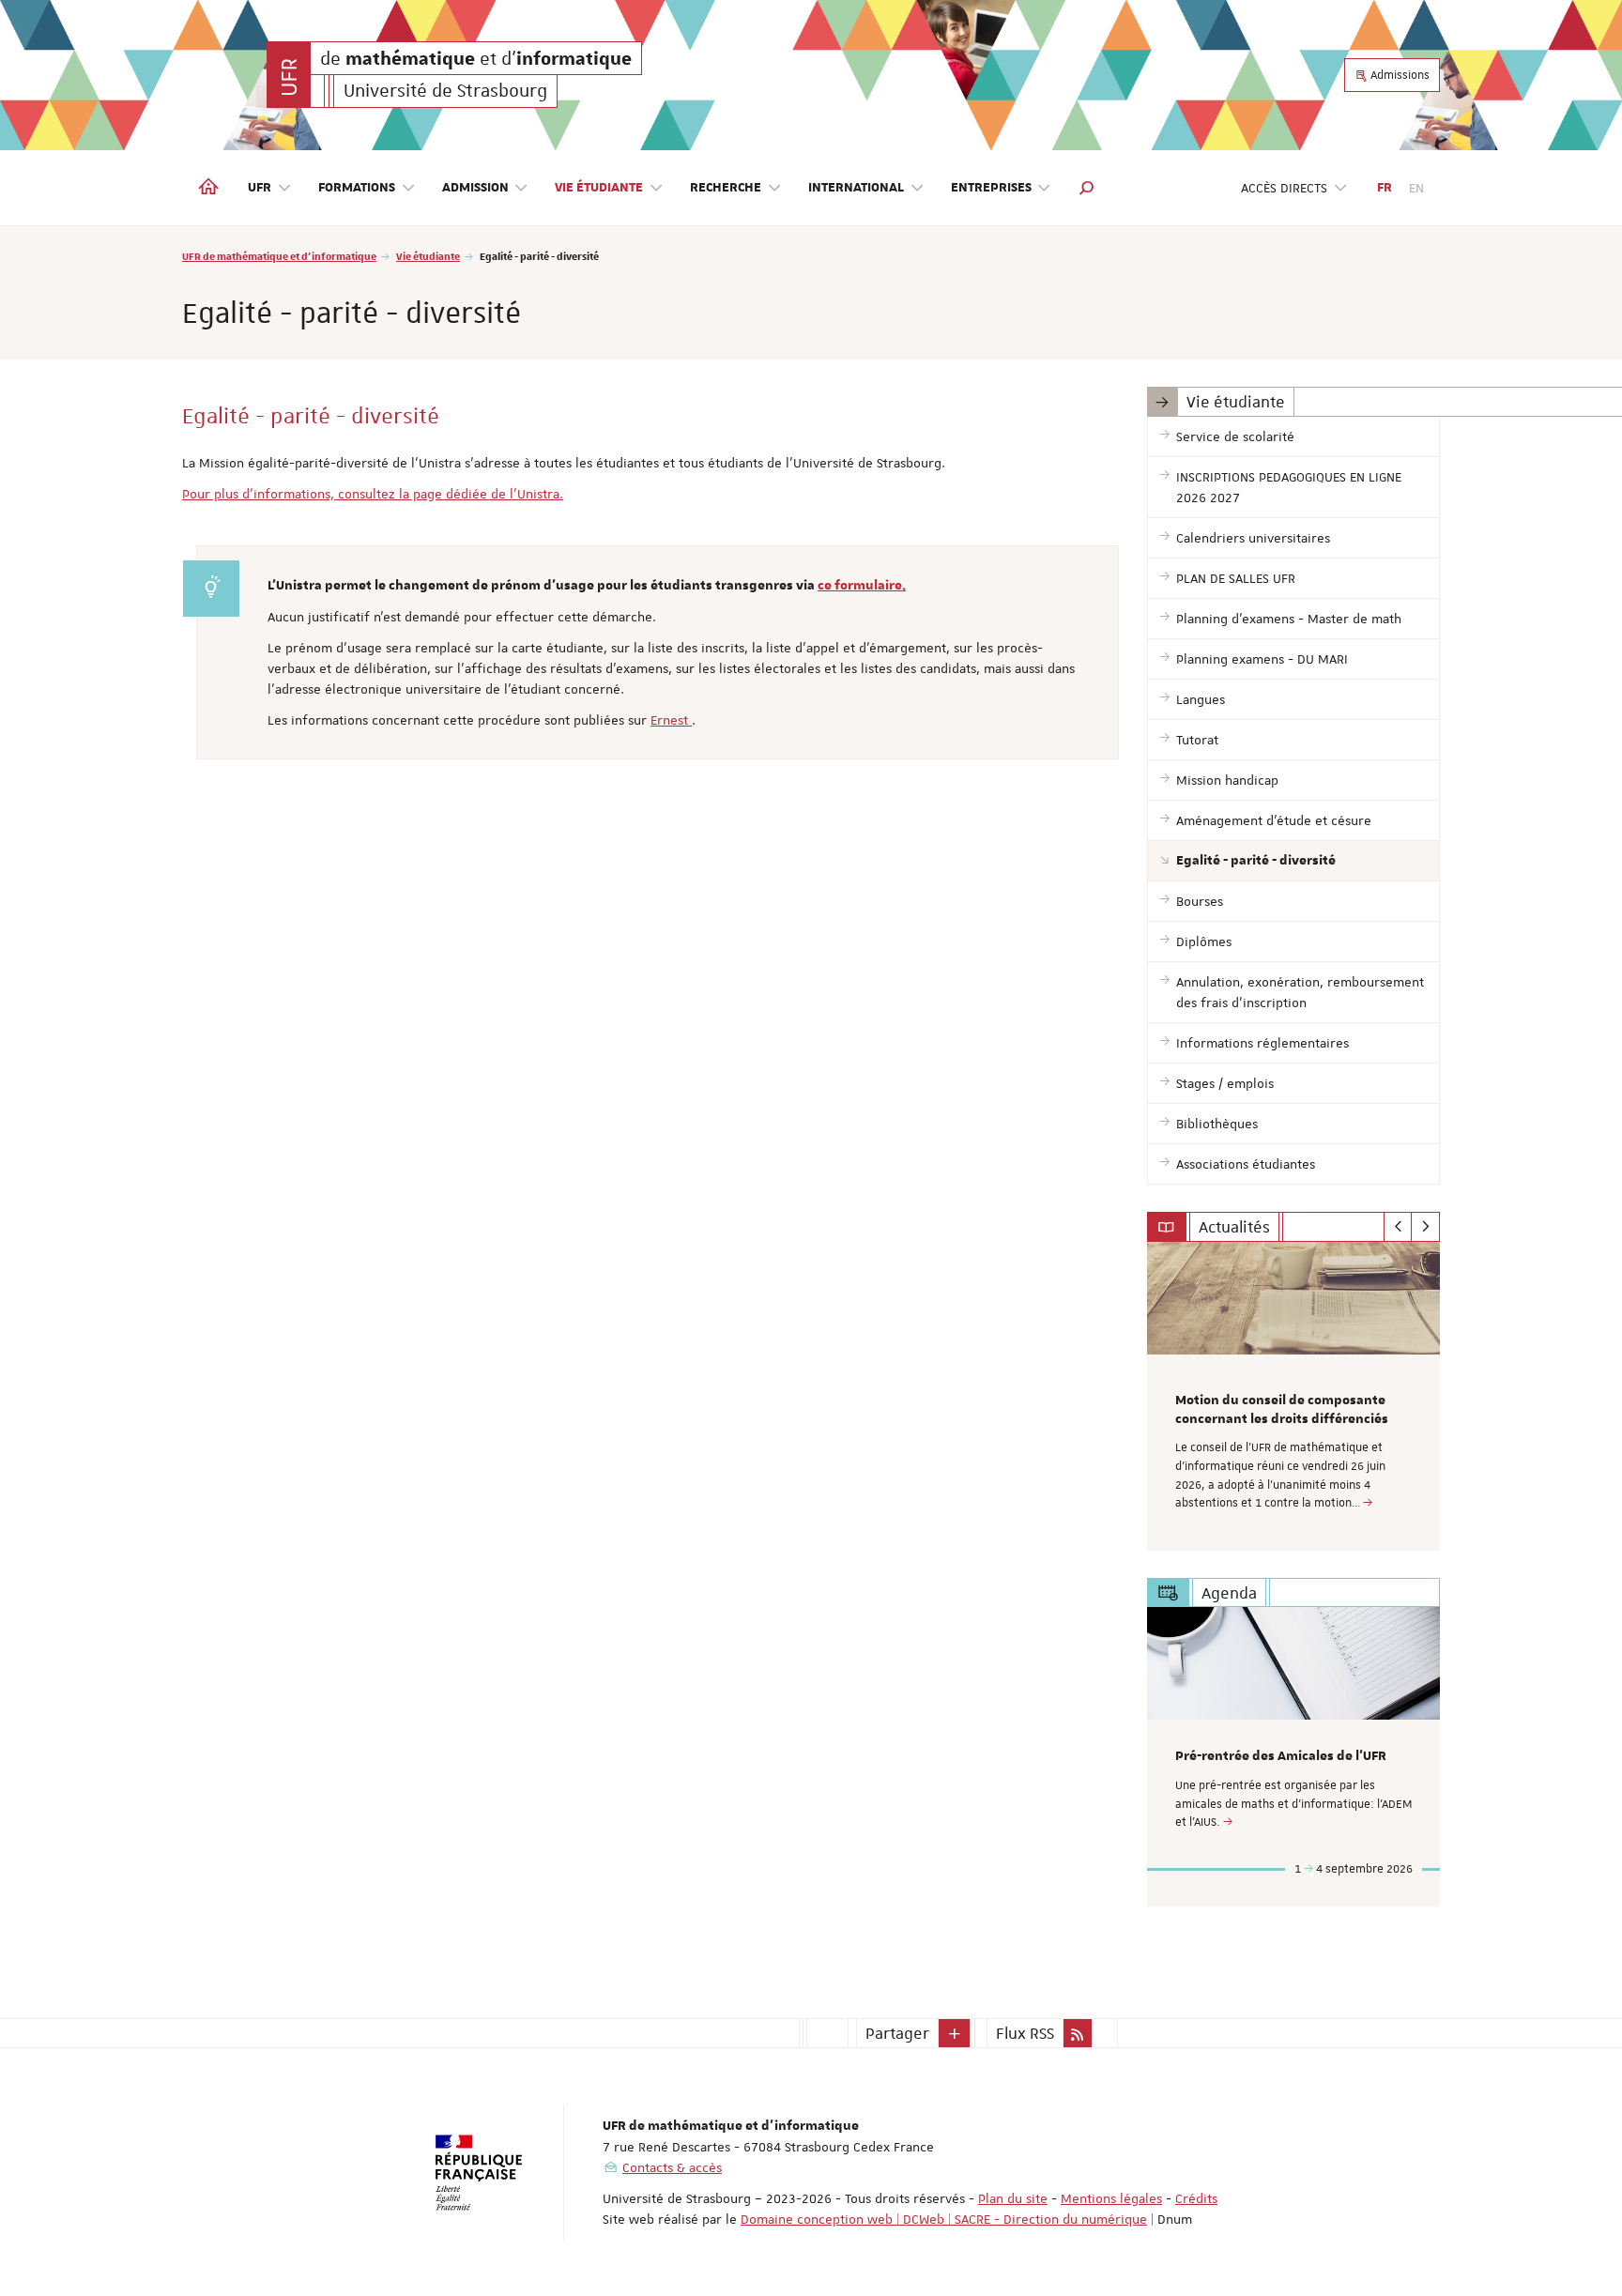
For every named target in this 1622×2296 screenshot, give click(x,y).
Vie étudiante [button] (599, 188)
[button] (1087, 188)
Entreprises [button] (991, 188)
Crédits (1196, 2198)
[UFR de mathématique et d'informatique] (289, 75)
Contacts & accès (672, 2167)
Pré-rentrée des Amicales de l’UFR (1281, 1756)
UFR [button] (260, 188)
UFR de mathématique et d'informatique (279, 256)
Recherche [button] (726, 188)
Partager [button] (897, 2033)
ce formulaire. (862, 586)
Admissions (1399, 75)
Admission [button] (475, 188)
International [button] (856, 188)
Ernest (671, 720)
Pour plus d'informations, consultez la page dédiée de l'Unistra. (373, 494)
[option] (1294, 1396)
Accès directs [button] (1284, 188)
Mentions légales (1111, 2198)
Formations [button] (357, 188)
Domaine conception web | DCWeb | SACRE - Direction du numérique (944, 2219)
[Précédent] (1398, 1227)
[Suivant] (1425, 1227)
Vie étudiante (428, 256)
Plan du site (1013, 2198)
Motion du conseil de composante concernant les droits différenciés (1282, 1410)
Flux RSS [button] (1025, 2033)
